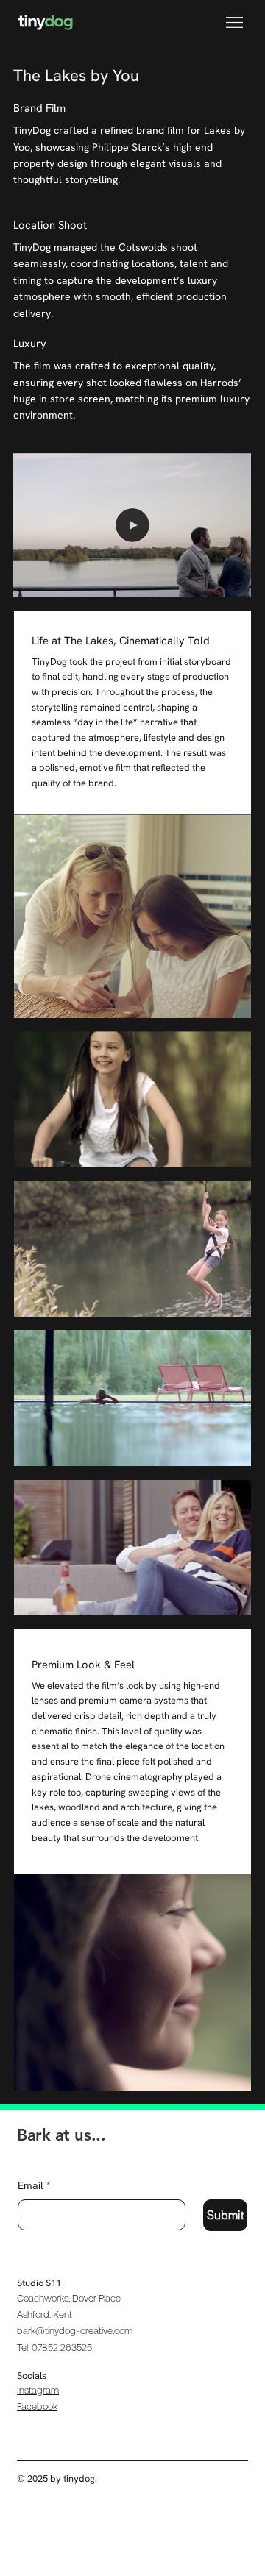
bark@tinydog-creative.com (75, 2331)
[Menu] (235, 22)
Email (34, 2185)
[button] (226, 580)
